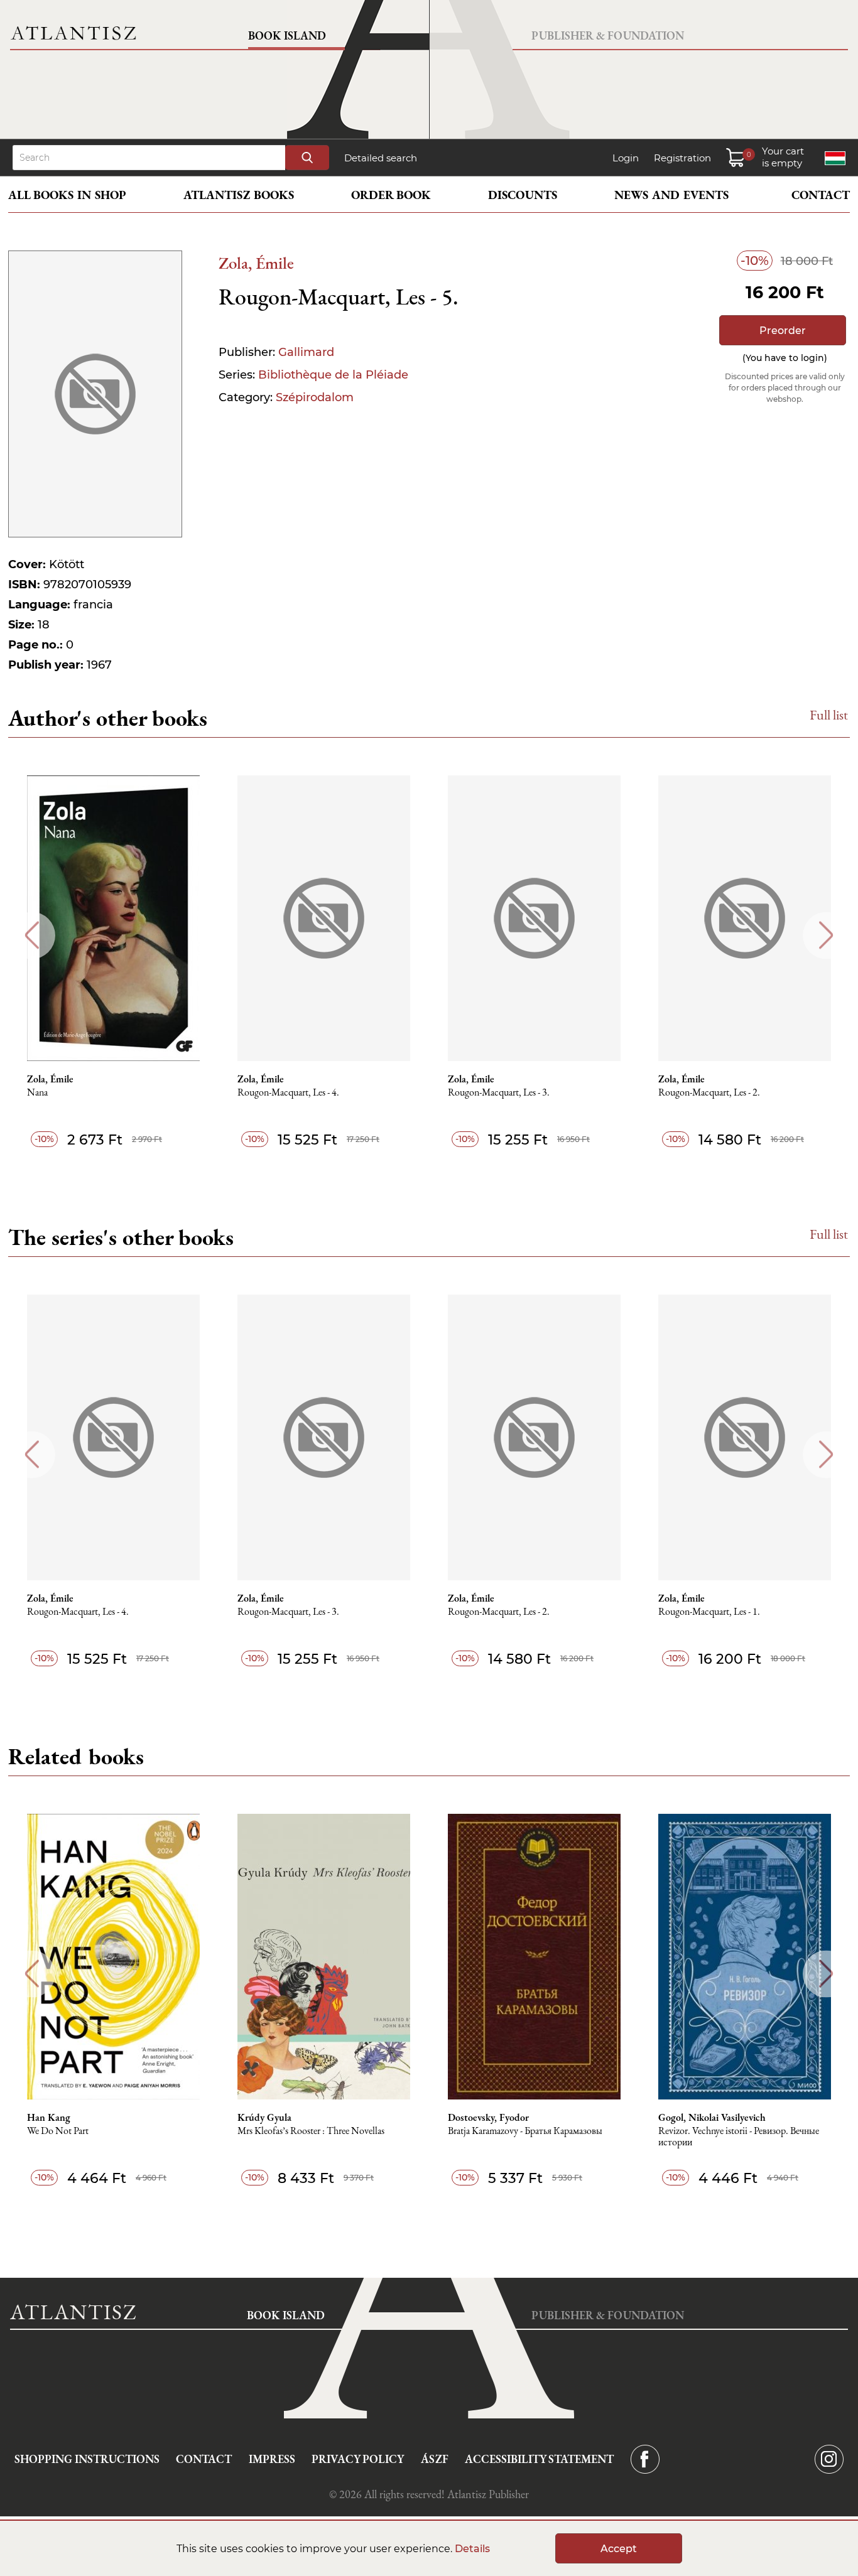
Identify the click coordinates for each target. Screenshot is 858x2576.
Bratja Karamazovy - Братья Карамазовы (525, 2131)
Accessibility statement (539, 2459)
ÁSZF (435, 2459)
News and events (671, 195)
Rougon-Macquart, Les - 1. (709, 1612)
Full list (829, 715)
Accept (619, 2549)
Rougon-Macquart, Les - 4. (288, 1093)
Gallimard (306, 352)
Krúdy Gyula (264, 2118)
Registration (682, 158)
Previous (32, 935)
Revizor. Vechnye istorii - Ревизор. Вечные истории (739, 2137)
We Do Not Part (58, 2131)
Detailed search (381, 158)
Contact (821, 195)
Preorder (783, 331)
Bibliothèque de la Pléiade (333, 375)
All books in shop (67, 195)
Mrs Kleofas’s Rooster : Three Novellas (311, 2131)
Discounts (523, 195)
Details (472, 2549)
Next (826, 935)
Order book (391, 195)
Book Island (287, 35)
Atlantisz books (239, 195)
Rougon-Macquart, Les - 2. (709, 1093)
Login (626, 158)
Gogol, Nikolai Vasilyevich (712, 2118)
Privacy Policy (358, 2459)
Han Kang (49, 2118)
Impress (272, 2459)
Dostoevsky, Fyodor (488, 2118)
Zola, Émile (256, 263)
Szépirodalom (315, 397)
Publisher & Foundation (608, 35)
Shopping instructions (87, 2459)
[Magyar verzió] (835, 158)
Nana (37, 1093)
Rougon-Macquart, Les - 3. (499, 1093)
